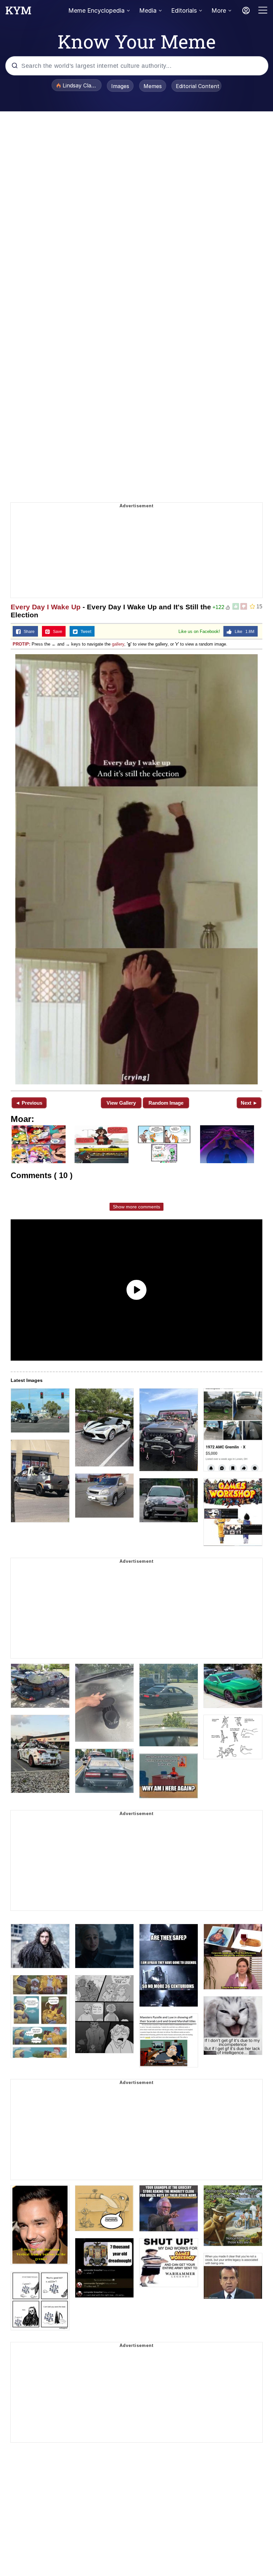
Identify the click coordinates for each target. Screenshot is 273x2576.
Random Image (166, 1103)
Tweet (84, 632)
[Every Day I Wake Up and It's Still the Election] (136, 869)
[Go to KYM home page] (18, 12)
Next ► (249, 1103)
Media (148, 10)
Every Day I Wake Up (46, 607)
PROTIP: (21, 644)
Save (56, 632)
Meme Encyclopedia (96, 10)
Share (28, 632)
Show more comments (136, 1207)
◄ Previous (29, 1103)
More (219, 10)
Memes (153, 86)
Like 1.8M (243, 632)
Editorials (184, 10)
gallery (118, 644)
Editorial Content (198, 86)
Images (120, 86)
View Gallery (121, 1103)
